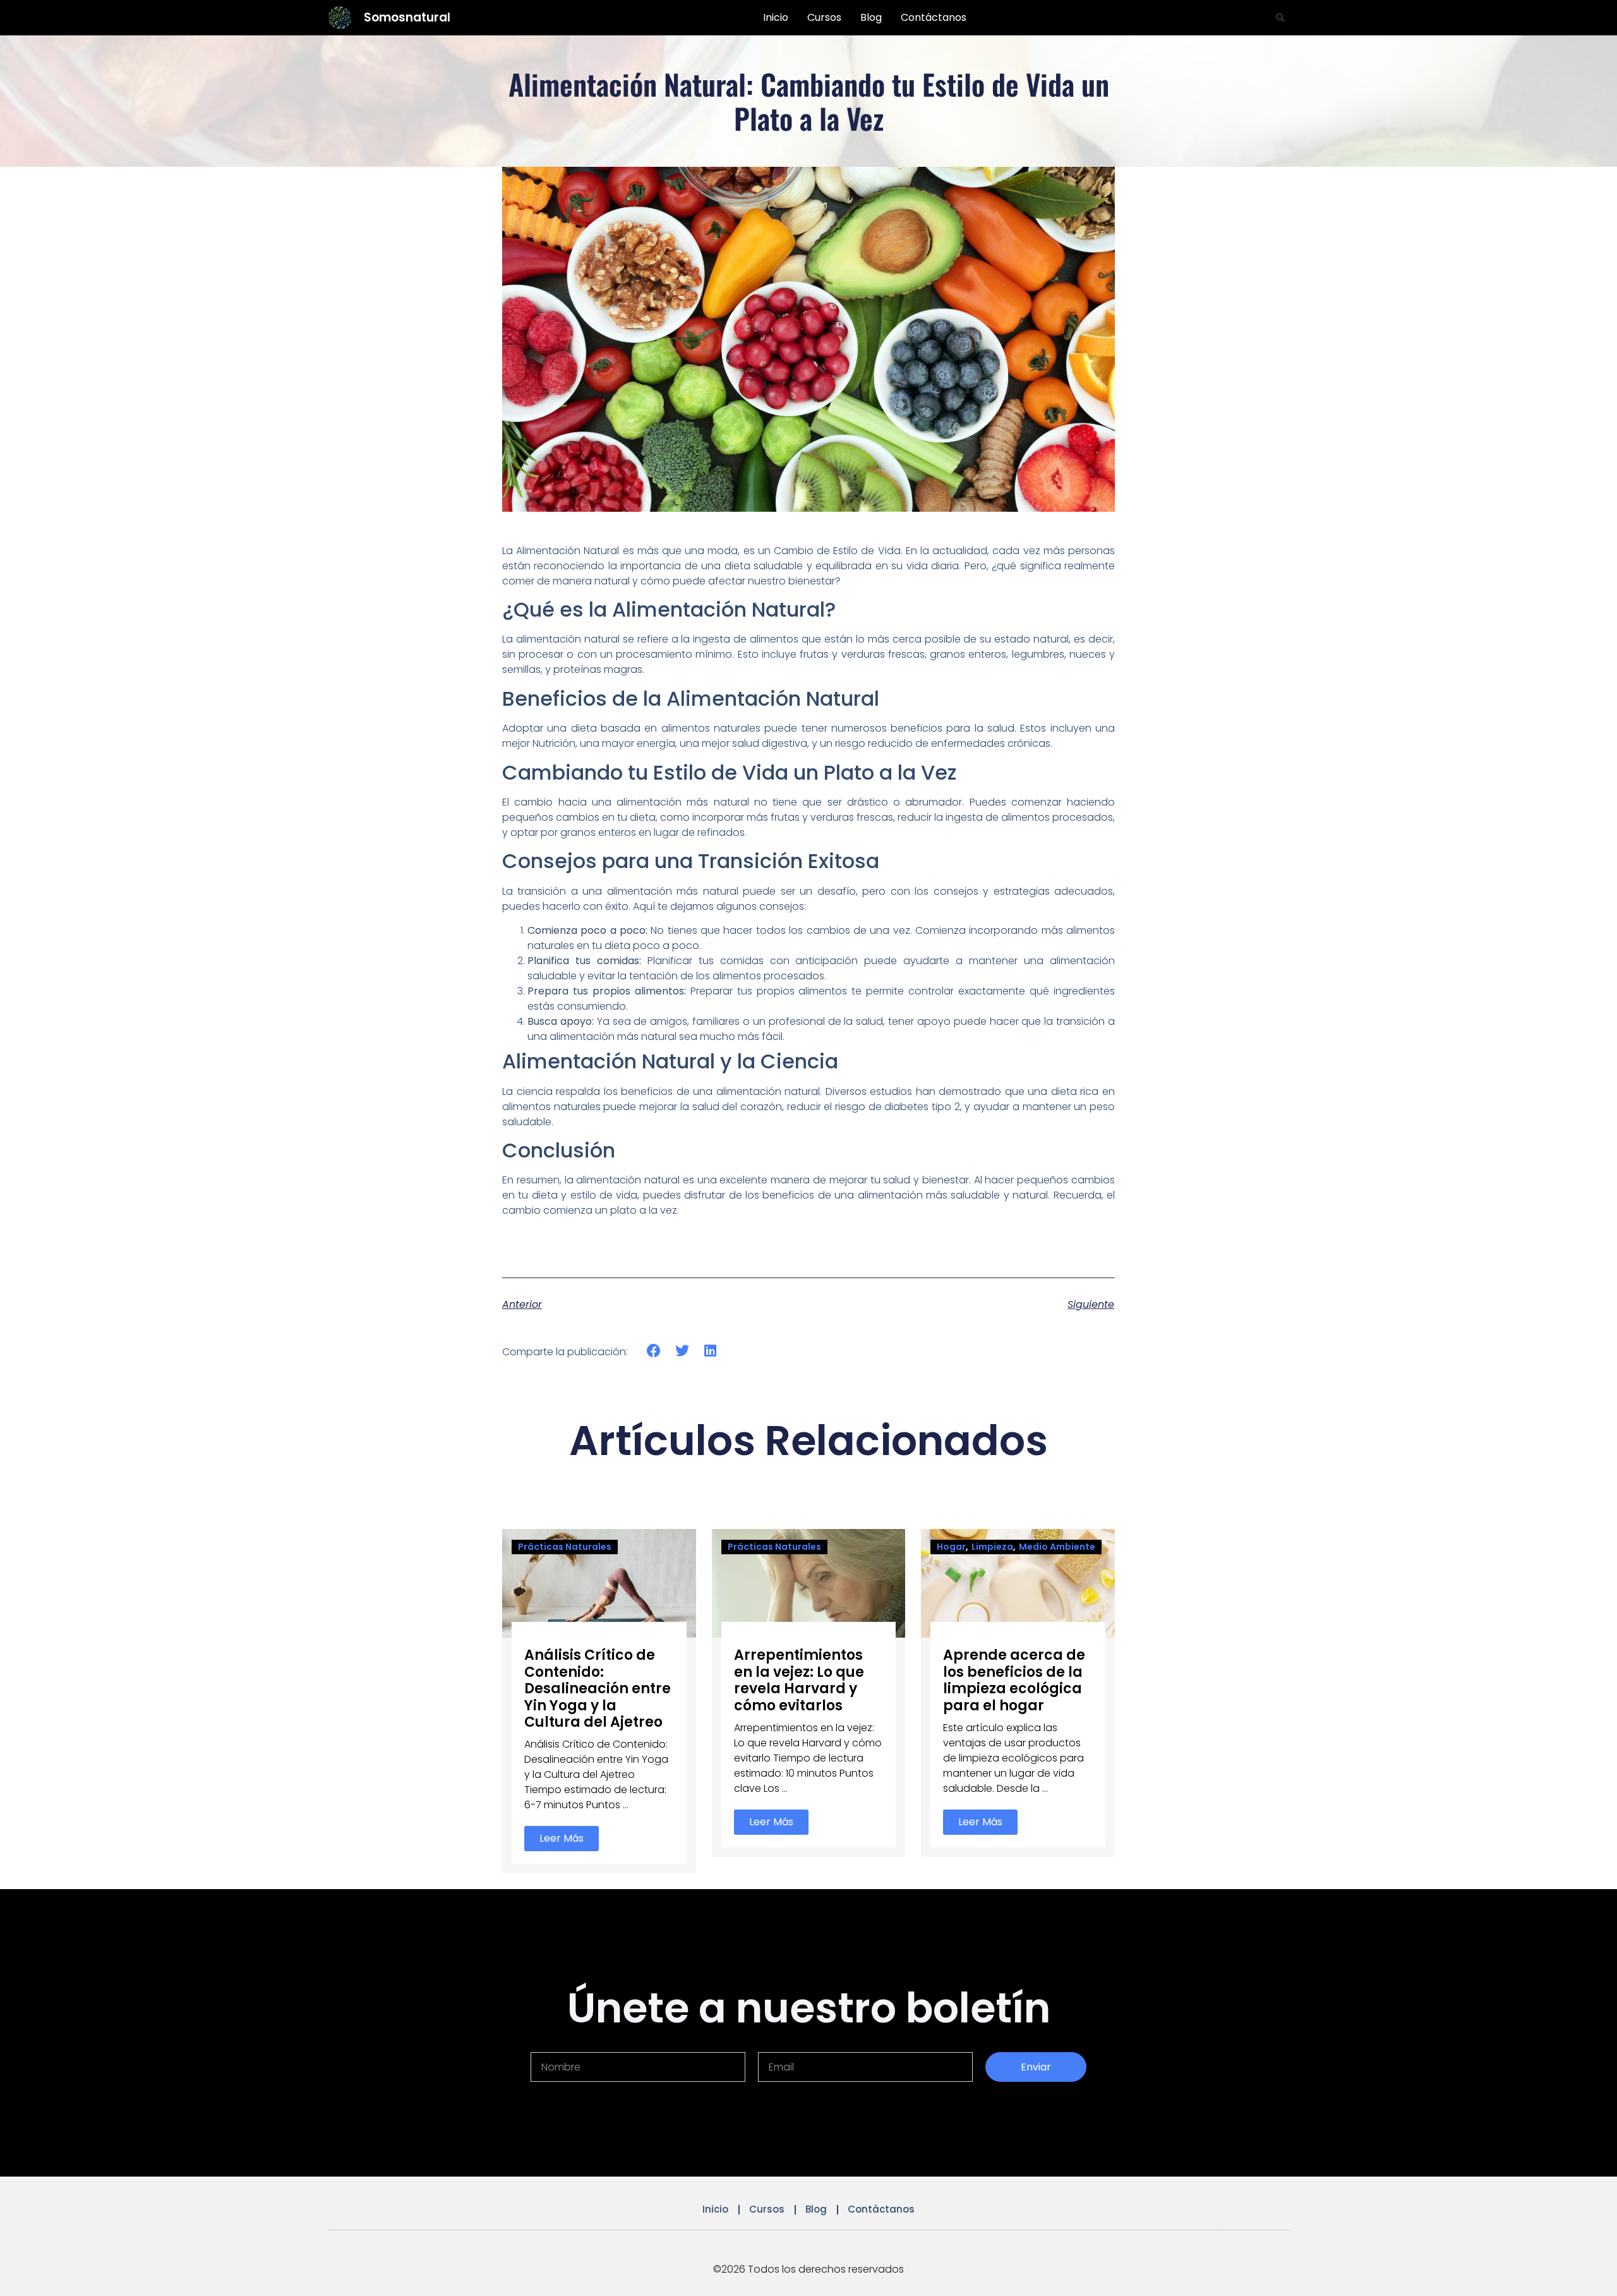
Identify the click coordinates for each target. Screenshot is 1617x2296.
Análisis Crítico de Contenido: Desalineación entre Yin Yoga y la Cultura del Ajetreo (598, 1689)
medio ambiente (1057, 1547)
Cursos (824, 17)
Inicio (776, 17)
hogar (951, 1547)
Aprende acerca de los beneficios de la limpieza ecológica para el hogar (1014, 1680)
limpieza (992, 1547)
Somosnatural (407, 17)
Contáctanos (934, 17)
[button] (1280, 18)
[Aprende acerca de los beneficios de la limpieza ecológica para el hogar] (1018, 1582)
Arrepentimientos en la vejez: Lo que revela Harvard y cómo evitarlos (799, 1680)
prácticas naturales (565, 1547)
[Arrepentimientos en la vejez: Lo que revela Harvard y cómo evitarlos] (809, 1582)
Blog (871, 17)
